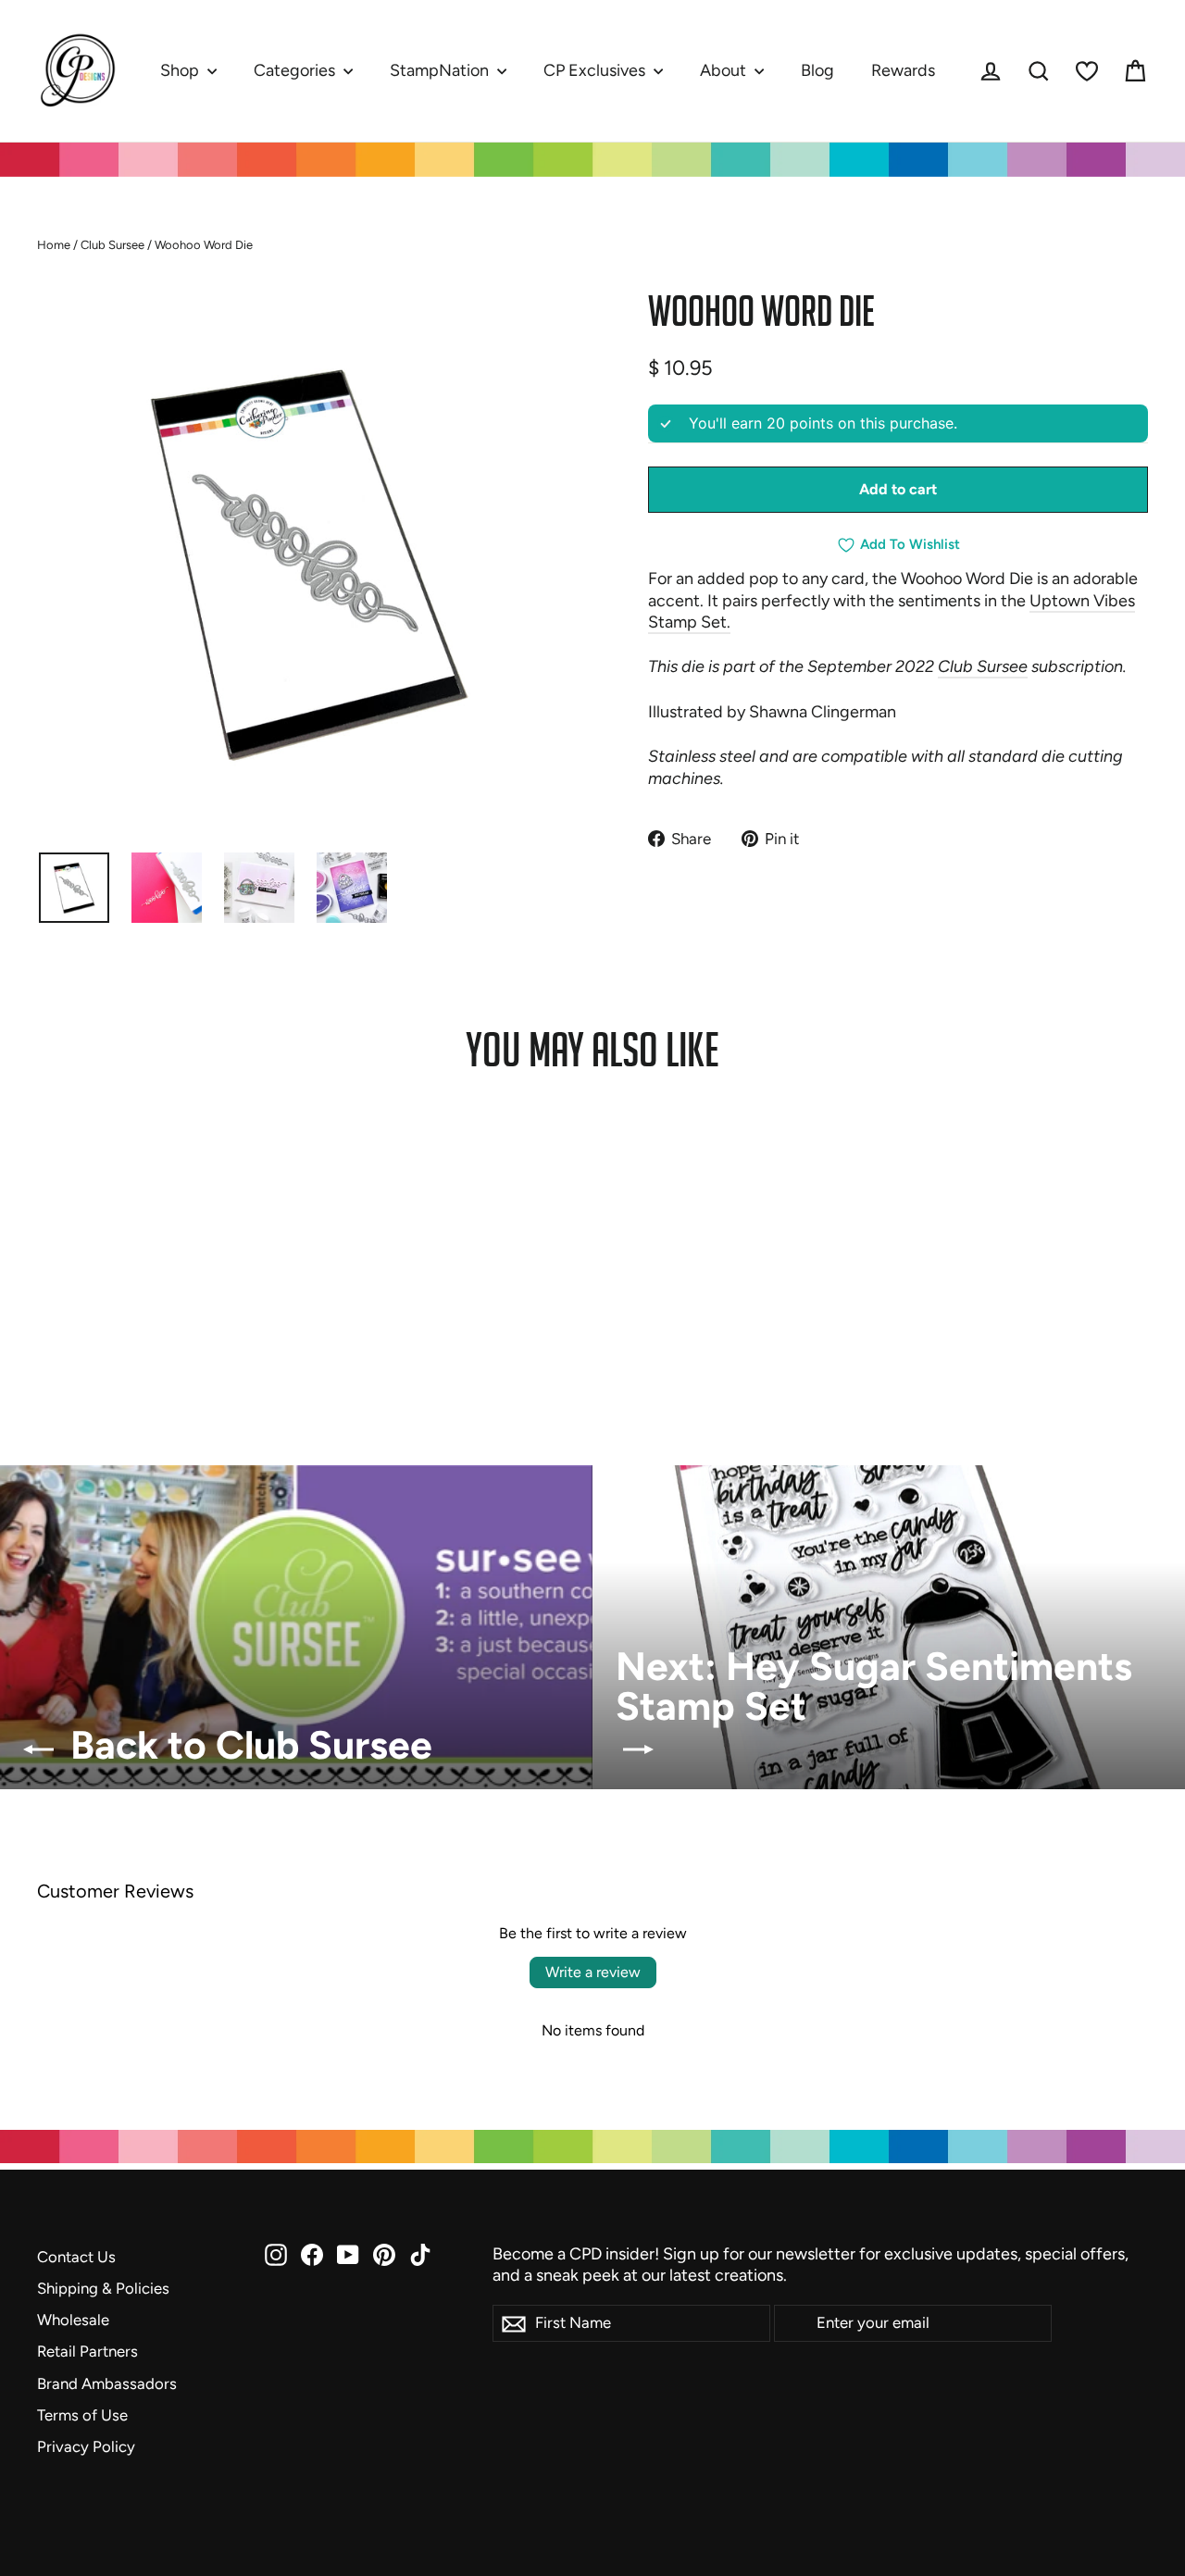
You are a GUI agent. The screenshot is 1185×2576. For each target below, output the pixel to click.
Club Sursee (112, 245)
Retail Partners (87, 2351)
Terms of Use (82, 2415)
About (725, 70)
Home (54, 245)
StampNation (441, 70)
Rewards (903, 70)
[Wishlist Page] (1087, 71)
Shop (181, 70)
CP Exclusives (596, 70)
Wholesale (73, 2320)
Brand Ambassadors (107, 2383)
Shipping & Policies (103, 2288)
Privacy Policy (86, 2446)
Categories (296, 70)
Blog (817, 70)
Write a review (593, 1972)
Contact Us (76, 2257)
